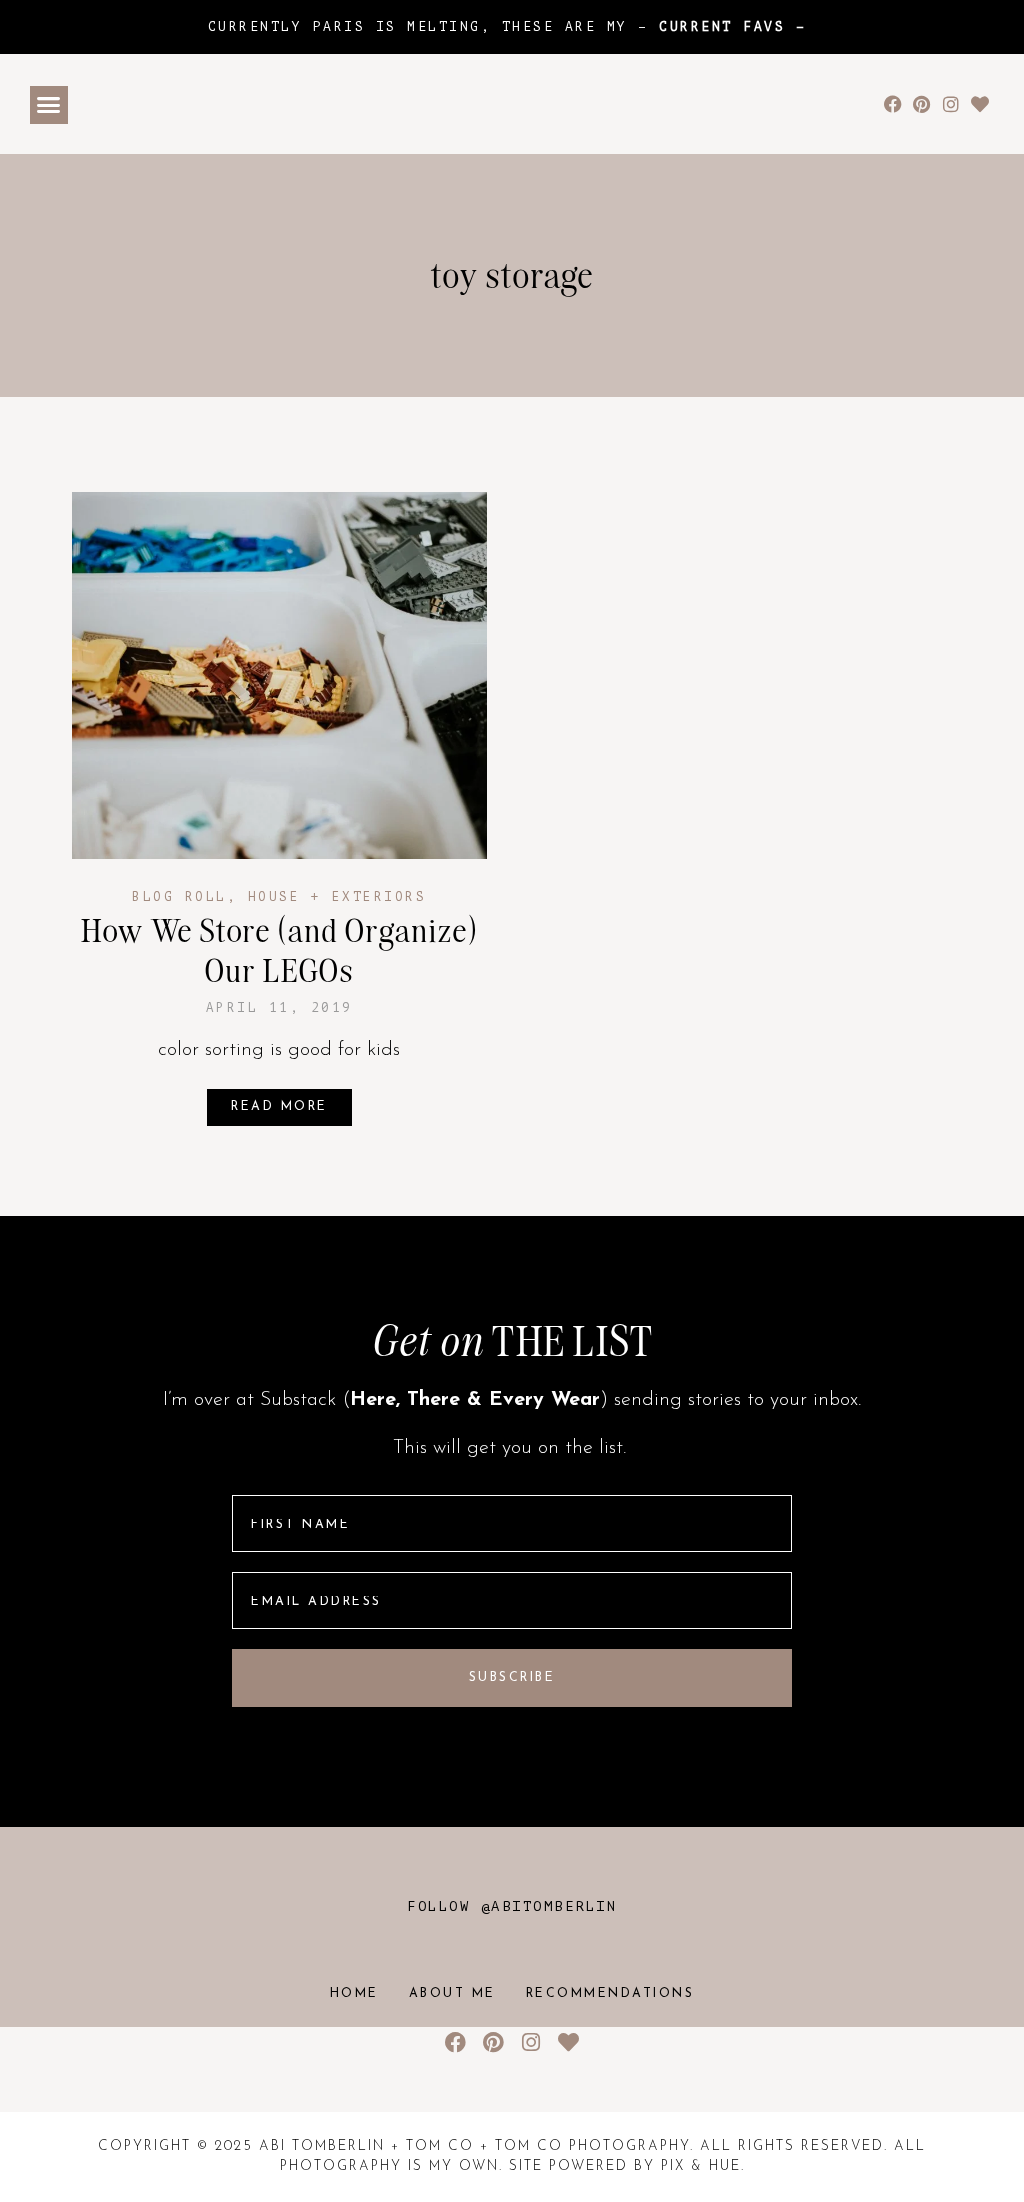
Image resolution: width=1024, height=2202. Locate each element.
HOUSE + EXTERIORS (337, 897)
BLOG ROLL (179, 897)
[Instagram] (950, 104)
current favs (722, 26)
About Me (452, 1994)
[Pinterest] (922, 104)
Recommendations (610, 1994)
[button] (49, 105)
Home (354, 1994)
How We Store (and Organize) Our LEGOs (279, 950)
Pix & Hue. (703, 2166)
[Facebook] (893, 104)
